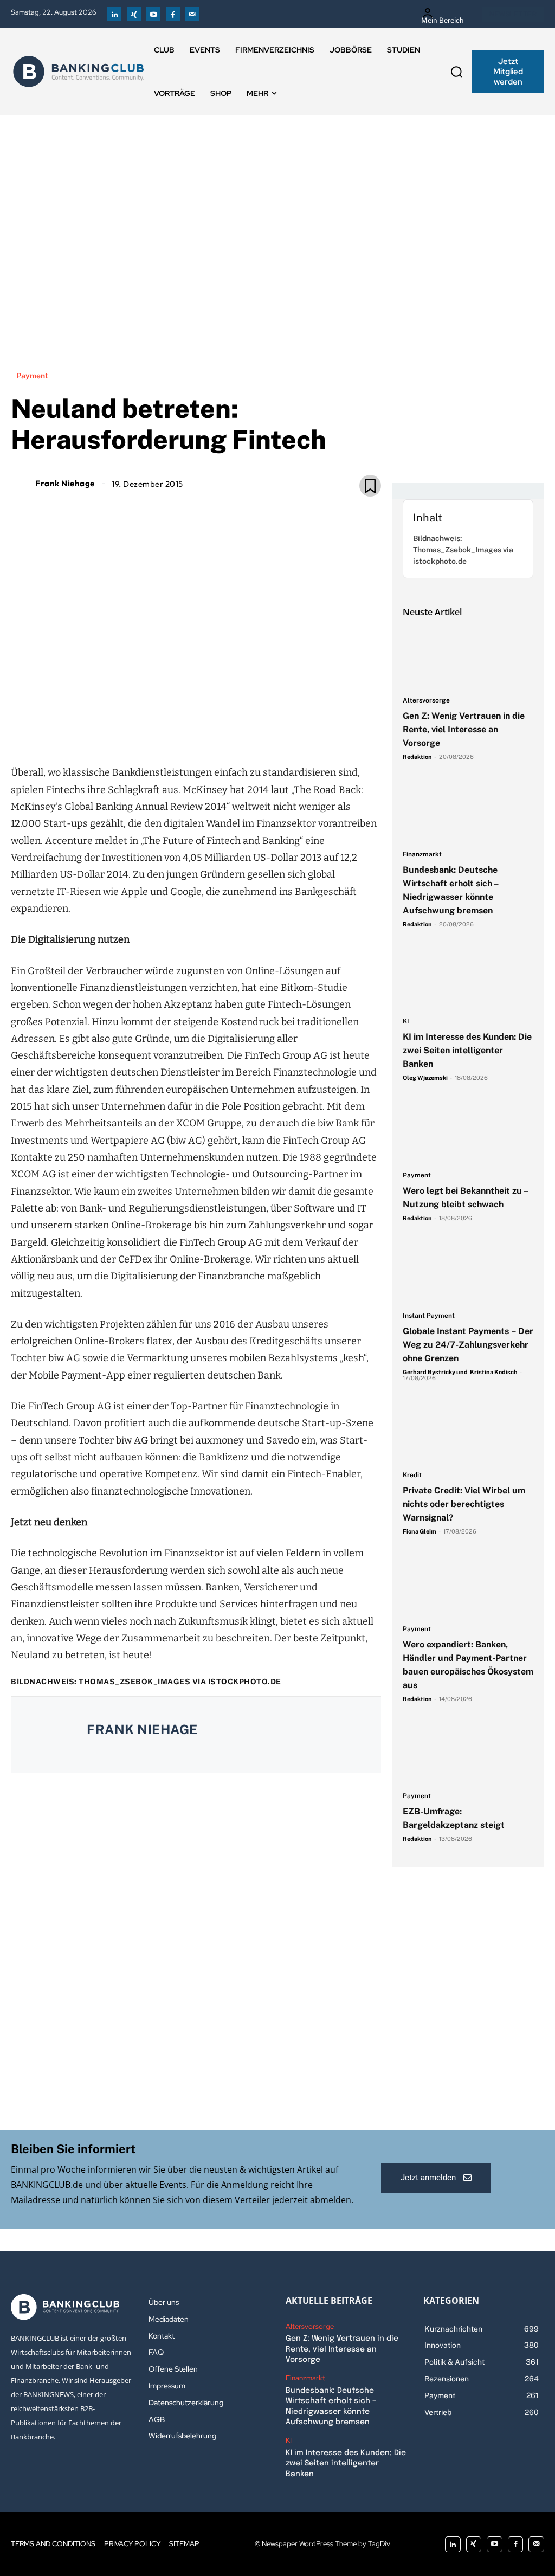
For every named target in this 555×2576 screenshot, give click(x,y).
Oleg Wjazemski (425, 1078)
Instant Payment (429, 1316)
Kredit (412, 1475)
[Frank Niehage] (22, 483)
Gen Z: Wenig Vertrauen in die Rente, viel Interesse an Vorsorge (464, 729)
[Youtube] (153, 14)
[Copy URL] (233, 728)
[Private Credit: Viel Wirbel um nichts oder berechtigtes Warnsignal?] (468, 1432)
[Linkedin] (114, 14)
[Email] (133, 728)
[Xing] (134, 14)
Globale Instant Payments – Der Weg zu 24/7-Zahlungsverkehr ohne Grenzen (468, 1345)
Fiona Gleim (420, 1531)
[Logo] (79, 72)
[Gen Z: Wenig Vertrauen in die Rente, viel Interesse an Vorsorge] (468, 658)
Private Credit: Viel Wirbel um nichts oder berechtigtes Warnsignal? (464, 1504)
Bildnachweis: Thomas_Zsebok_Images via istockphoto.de (463, 550)
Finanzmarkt (422, 855)
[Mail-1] (192, 14)
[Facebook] (173, 14)
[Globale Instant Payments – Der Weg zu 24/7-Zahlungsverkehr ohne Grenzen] (468, 1273)
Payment (32, 376)
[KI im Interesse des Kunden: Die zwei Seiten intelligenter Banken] (468, 979)
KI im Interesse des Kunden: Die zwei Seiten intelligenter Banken (467, 1050)
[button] (456, 72)
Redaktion (417, 757)
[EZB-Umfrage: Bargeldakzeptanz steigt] (468, 1753)
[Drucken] (208, 728)
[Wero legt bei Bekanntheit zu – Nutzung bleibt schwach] (468, 1132)
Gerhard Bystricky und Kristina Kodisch (460, 1372)
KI (406, 1022)
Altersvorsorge (426, 701)
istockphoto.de (245, 1682)
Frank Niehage (65, 483)
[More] (258, 728)
